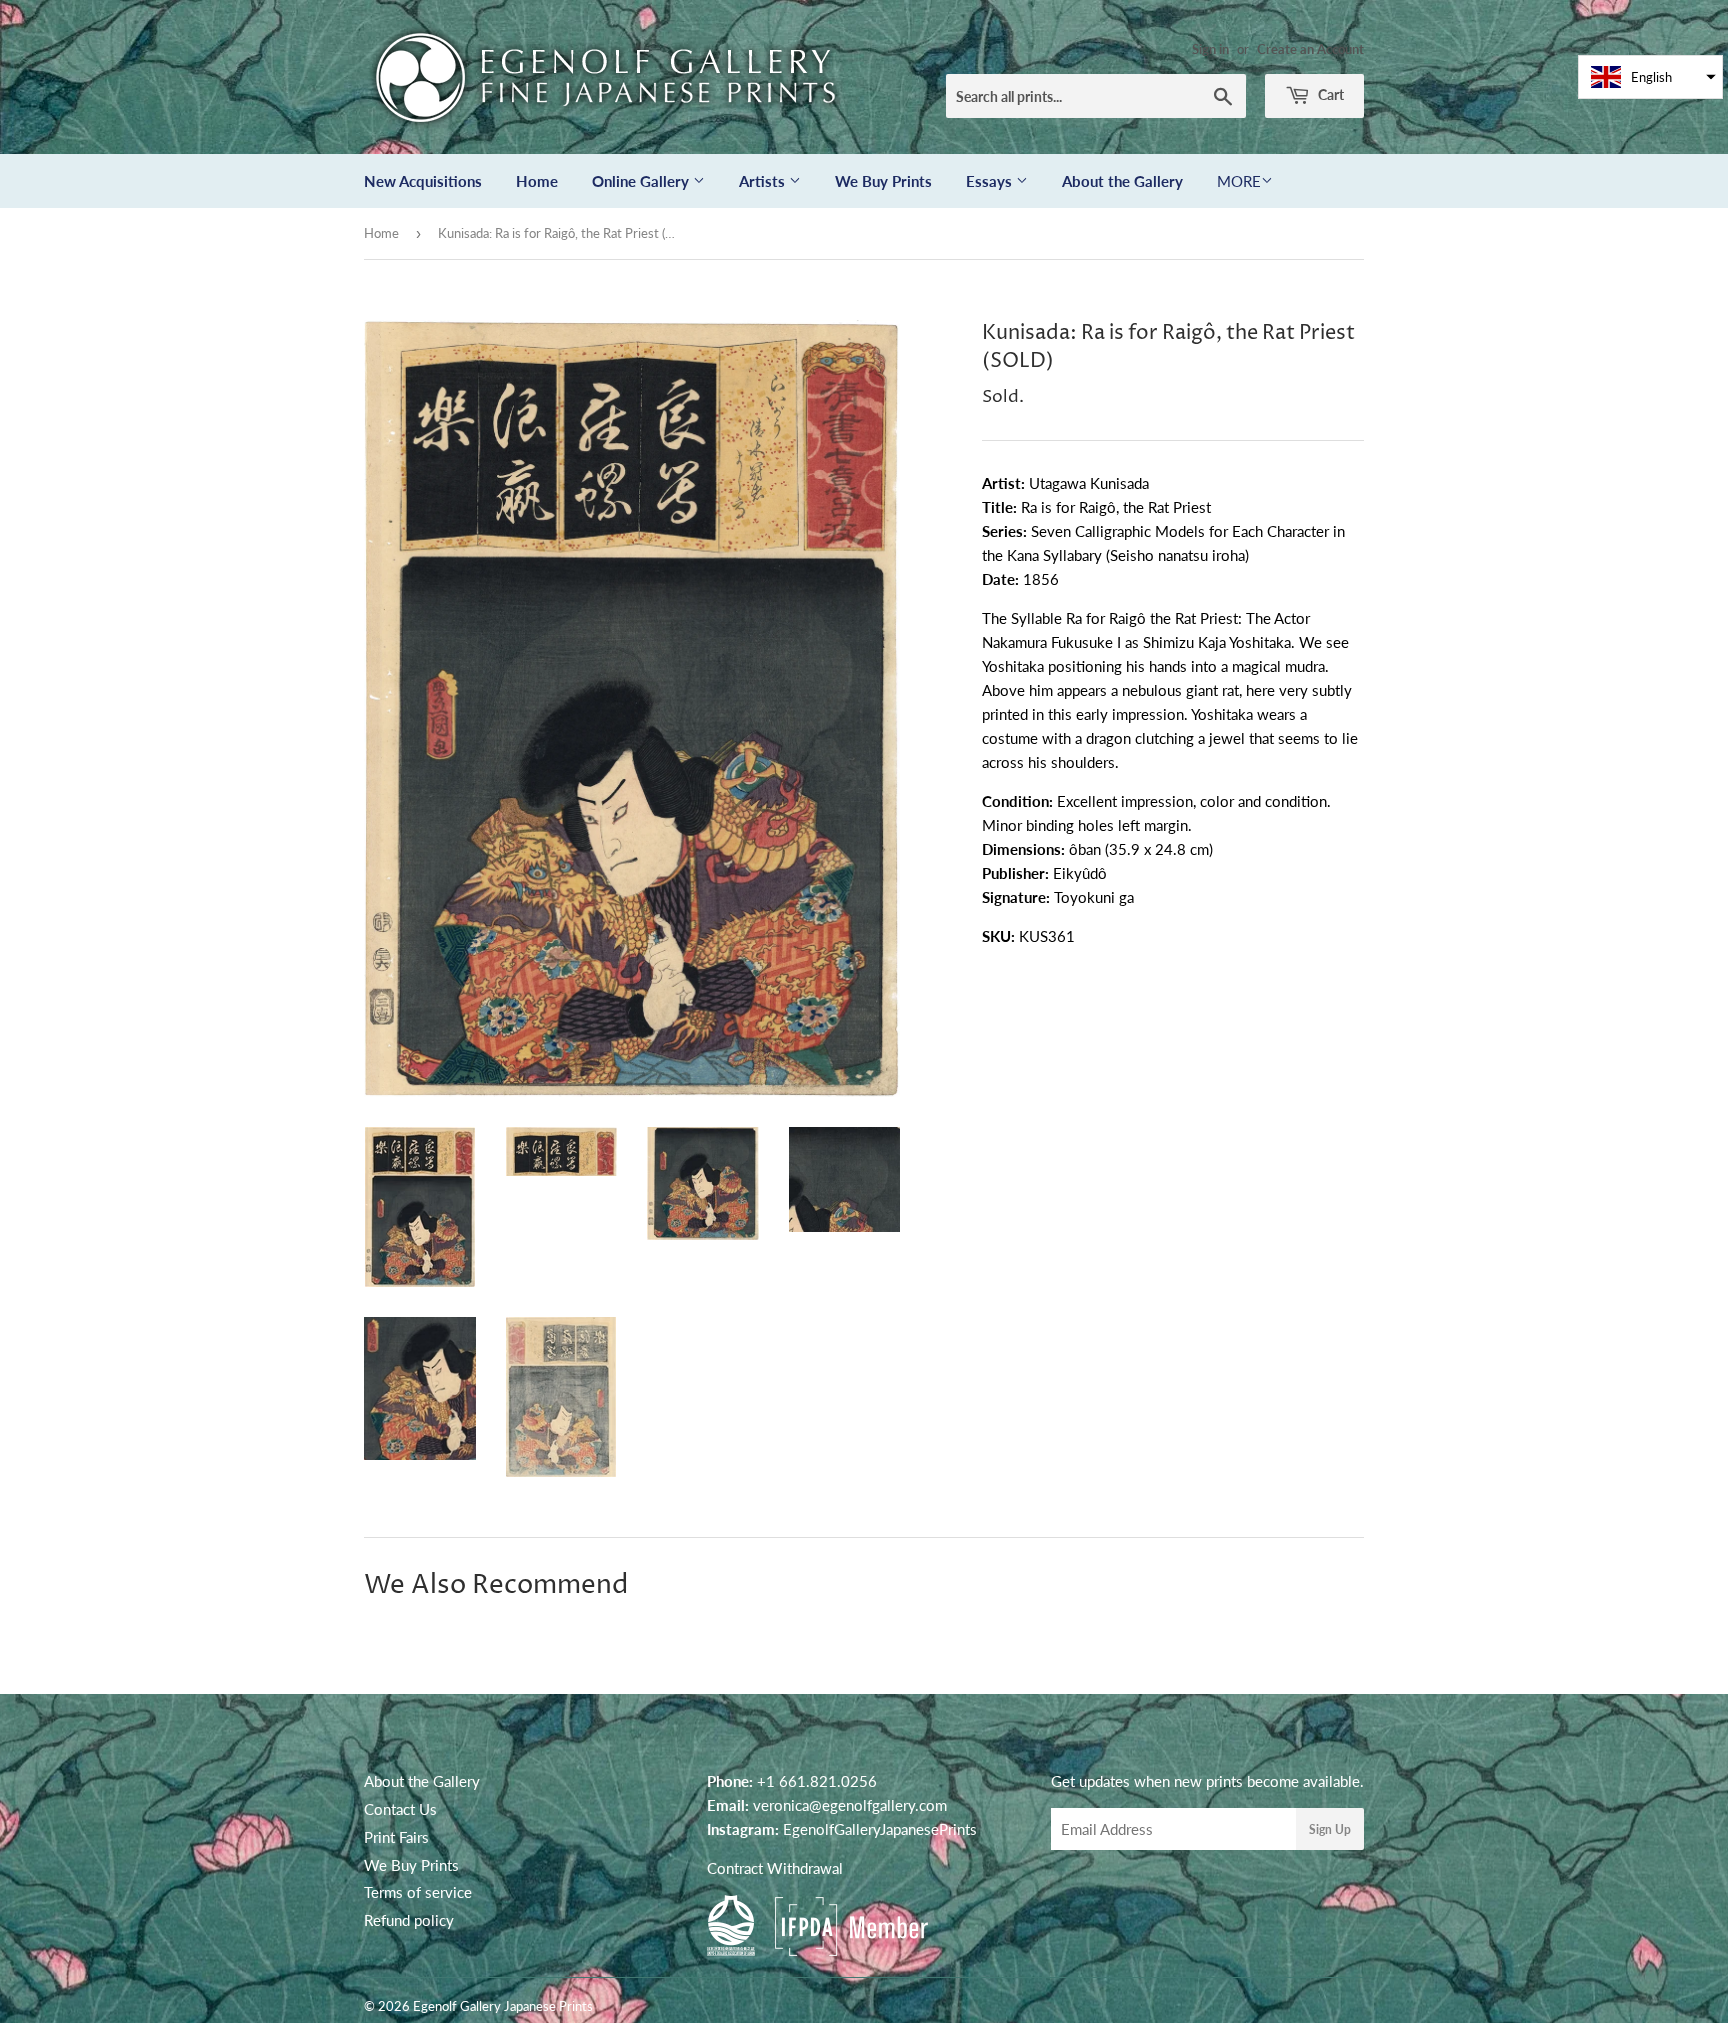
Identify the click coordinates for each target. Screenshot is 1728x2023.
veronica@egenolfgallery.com (850, 1805)
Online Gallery (642, 181)
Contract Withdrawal (775, 1868)
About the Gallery (1122, 181)
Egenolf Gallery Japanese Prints (503, 2006)
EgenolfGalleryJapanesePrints (880, 1829)
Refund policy (409, 1920)
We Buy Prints (883, 181)
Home (537, 181)
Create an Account (1310, 49)
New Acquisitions (423, 181)
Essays (991, 181)
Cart (1329, 94)
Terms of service (418, 1892)
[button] (1650, 77)
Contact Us (400, 1809)
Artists (764, 181)
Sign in (1210, 49)
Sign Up (1330, 1829)
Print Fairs (396, 1837)
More (1239, 181)
